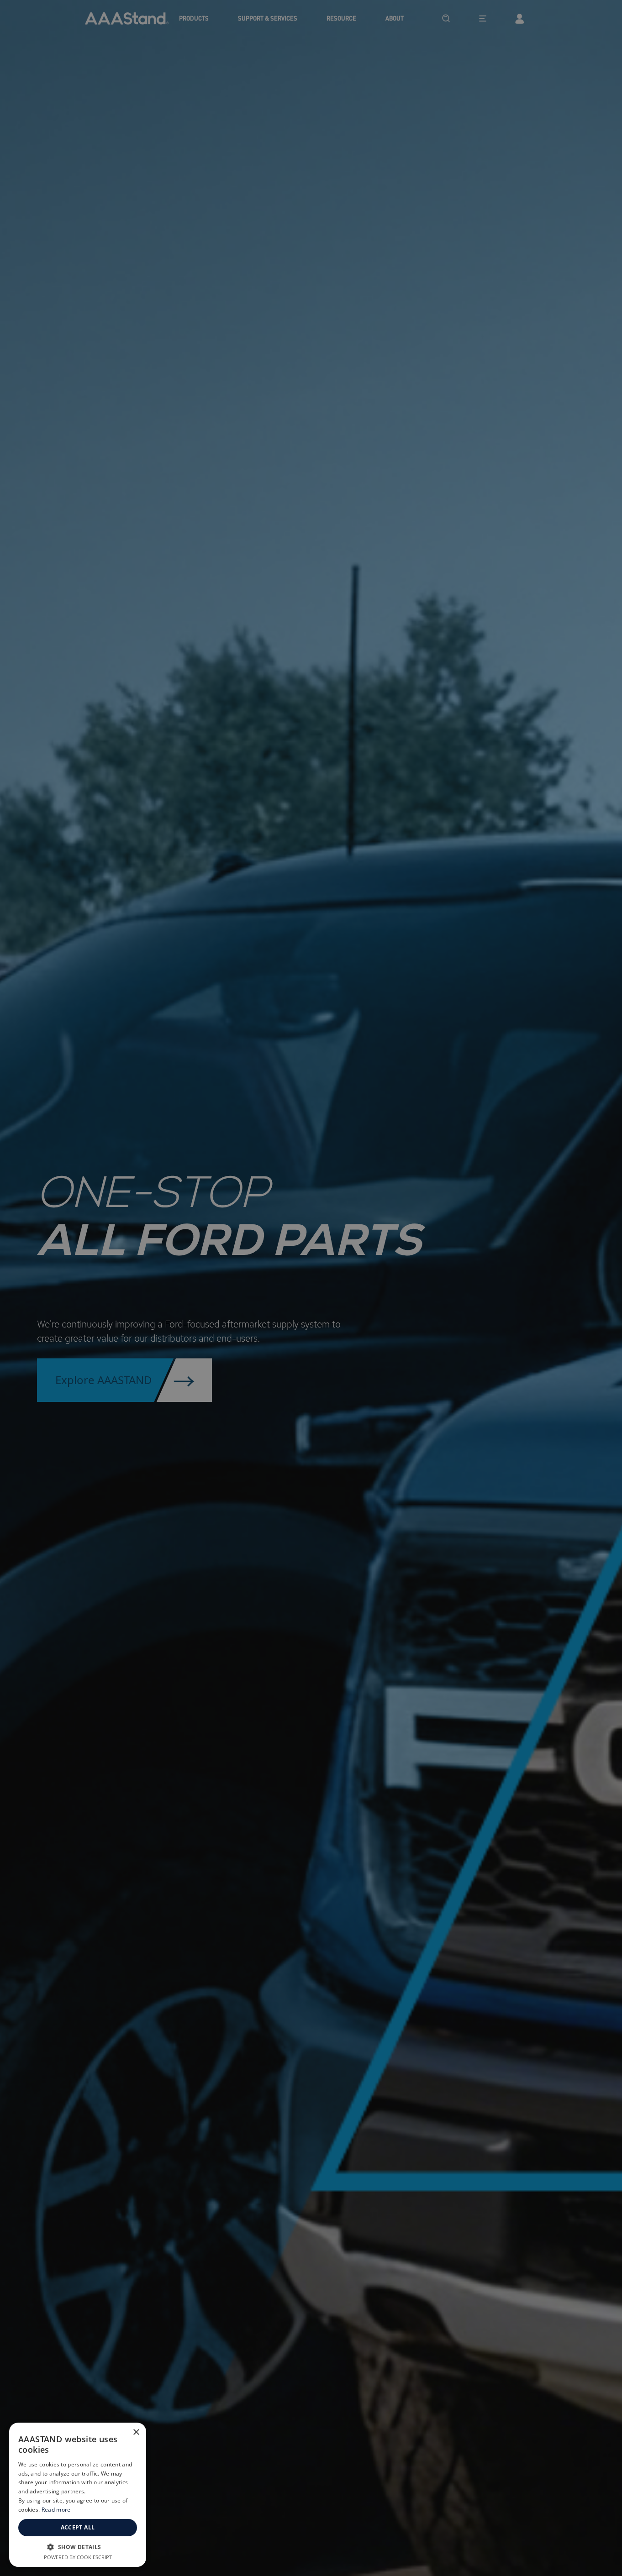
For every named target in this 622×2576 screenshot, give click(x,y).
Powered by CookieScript (78, 2557)
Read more (56, 2510)
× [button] (136, 2432)
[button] (78, 2547)
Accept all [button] (78, 2527)
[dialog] (78, 2495)
